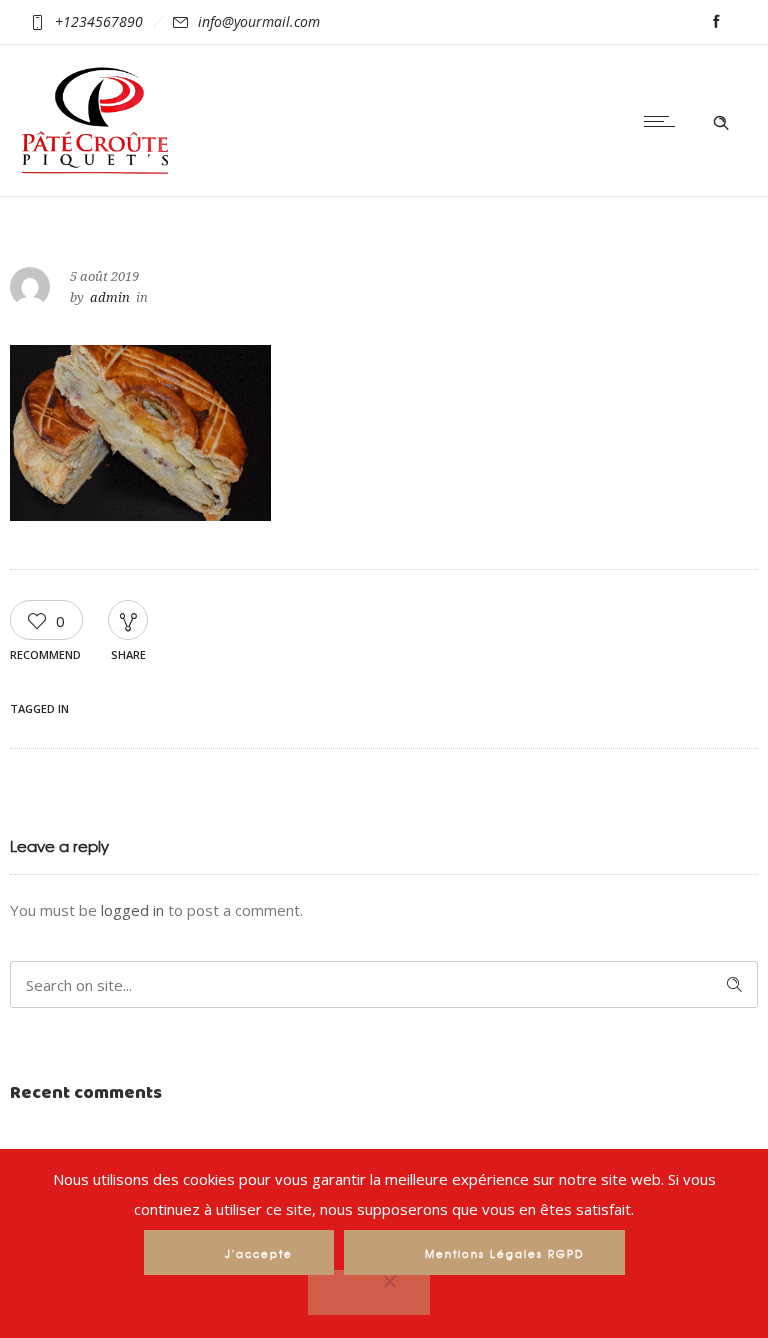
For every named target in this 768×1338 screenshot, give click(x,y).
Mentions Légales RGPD (504, 1253)
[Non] (369, 1292)
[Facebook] (716, 22)
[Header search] (721, 120)
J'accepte (259, 1253)
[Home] (95, 170)
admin (110, 297)
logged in (132, 910)
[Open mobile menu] (664, 121)
